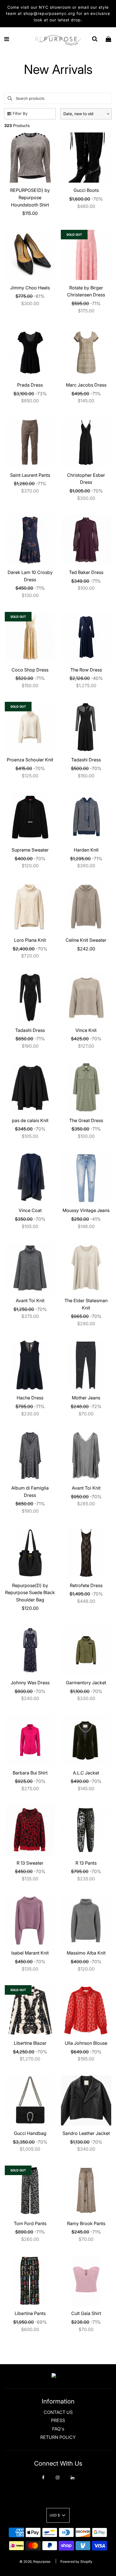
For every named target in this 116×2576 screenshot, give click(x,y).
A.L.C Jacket (86, 1773)
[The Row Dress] (86, 637)
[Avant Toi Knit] (30, 1268)
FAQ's (58, 2429)
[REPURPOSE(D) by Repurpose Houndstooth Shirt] (30, 157)
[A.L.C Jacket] (86, 1740)
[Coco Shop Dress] (30, 637)
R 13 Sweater (30, 1863)
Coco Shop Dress (30, 670)
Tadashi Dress (86, 760)
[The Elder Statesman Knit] (86, 1268)
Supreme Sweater (30, 850)
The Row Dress (86, 670)
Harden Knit (86, 850)
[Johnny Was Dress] (30, 1650)
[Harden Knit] (86, 817)
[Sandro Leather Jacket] (86, 2100)
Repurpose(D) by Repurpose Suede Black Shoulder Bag (30, 1593)
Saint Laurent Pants (30, 475)
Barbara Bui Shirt (30, 1773)
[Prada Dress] (30, 352)
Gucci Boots (86, 190)
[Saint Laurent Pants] (30, 442)
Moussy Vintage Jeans (86, 1210)
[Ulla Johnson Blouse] (86, 2010)
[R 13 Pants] (86, 1830)
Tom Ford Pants (30, 2223)
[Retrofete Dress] (86, 1553)
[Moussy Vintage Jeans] (86, 1178)
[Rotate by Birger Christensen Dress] (86, 255)
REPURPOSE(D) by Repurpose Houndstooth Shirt (30, 197)
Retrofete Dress (86, 1585)
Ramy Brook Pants (86, 2223)
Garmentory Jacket (86, 1683)
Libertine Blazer (30, 2043)
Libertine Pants (30, 2313)
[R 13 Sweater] (30, 1830)
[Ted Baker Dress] (86, 540)
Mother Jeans (86, 1398)
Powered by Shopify (76, 2562)
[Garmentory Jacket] (86, 1650)
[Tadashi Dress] (86, 727)
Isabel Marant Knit (30, 1953)
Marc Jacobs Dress (86, 385)
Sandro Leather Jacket (86, 2133)
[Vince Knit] (86, 998)
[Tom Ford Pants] (30, 2191)
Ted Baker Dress (86, 572)
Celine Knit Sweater (86, 940)
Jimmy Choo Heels (30, 288)
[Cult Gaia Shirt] (86, 2281)
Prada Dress (30, 385)
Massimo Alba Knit (86, 1953)
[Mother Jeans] (86, 1365)
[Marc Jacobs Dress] (86, 352)
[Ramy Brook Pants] (86, 2191)
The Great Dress (86, 1120)
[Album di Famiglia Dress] (30, 1455)
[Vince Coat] (30, 1178)
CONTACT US (58, 2412)
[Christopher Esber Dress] (86, 442)
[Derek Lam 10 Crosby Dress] (30, 540)
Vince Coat (30, 1210)
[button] (86, 114)
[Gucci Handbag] (30, 2100)
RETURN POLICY (58, 2437)
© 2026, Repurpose (35, 2562)
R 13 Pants (86, 1863)
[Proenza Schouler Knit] (30, 727)
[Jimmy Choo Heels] (30, 255)
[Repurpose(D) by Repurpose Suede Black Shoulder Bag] (30, 1553)
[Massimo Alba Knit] (86, 1920)
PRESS (58, 2420)
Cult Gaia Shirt (86, 2313)
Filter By (20, 113)
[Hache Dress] (30, 1365)
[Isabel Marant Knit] (30, 1920)
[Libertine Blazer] (30, 2010)
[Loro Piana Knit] (30, 907)
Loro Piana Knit (30, 940)
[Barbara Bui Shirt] (30, 1740)
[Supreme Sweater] (30, 817)
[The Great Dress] (86, 1088)
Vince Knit (86, 1030)
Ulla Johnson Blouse (86, 2043)
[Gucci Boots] (86, 157)
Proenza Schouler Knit (30, 760)
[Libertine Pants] (30, 2281)
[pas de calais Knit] (30, 1088)
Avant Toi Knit (30, 1301)
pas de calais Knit (30, 1120)
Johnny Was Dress (30, 1683)
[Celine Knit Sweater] (86, 907)
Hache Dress (30, 1398)
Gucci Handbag (30, 2133)
